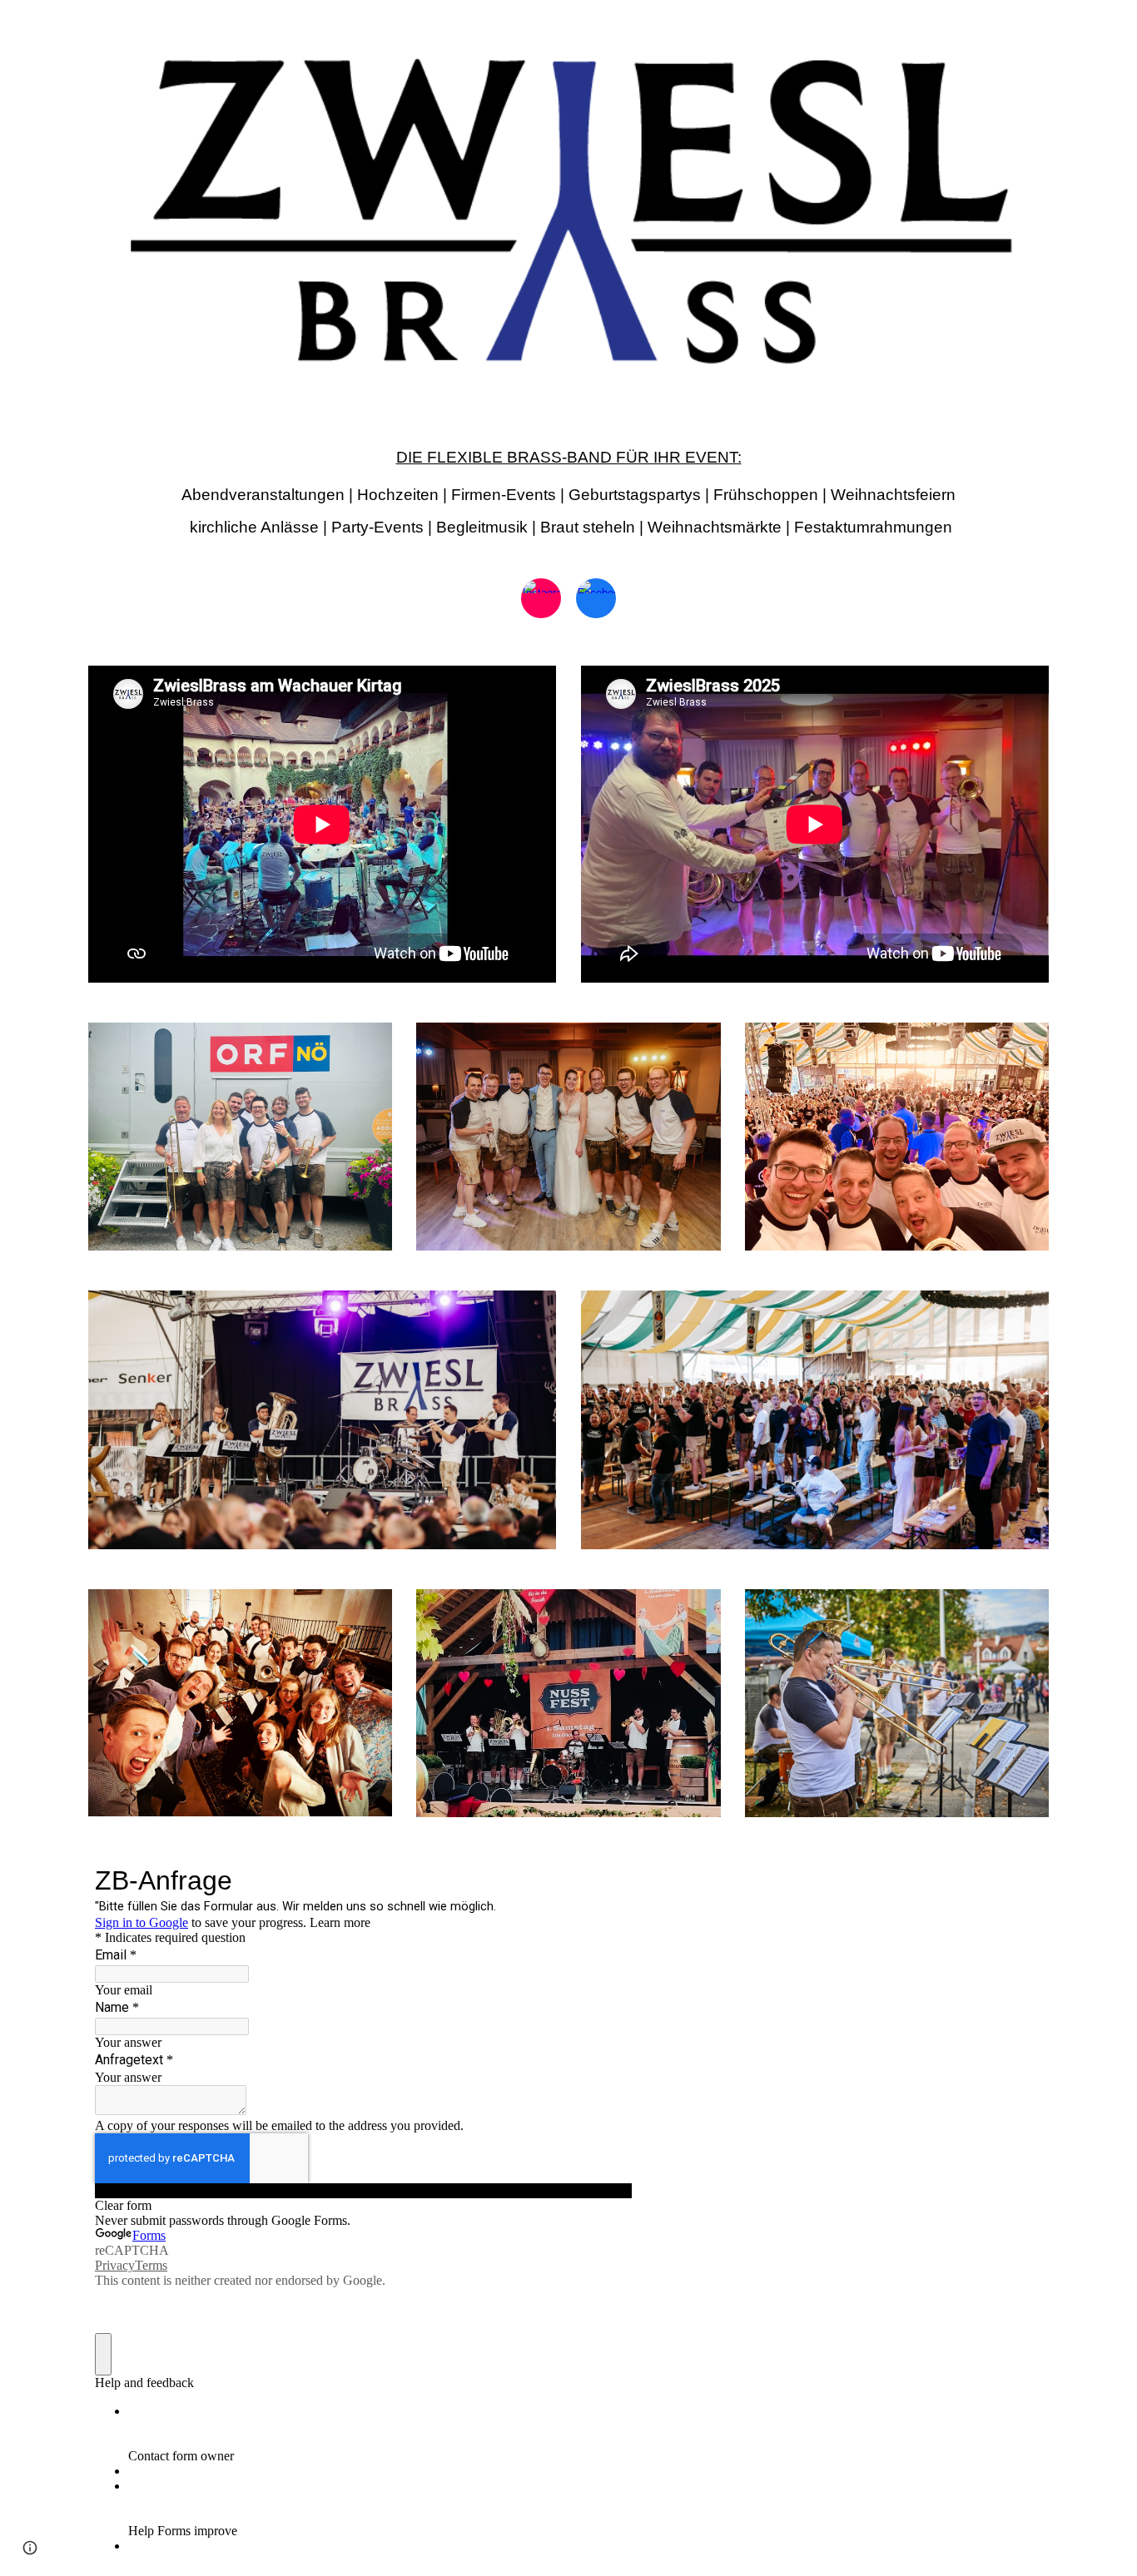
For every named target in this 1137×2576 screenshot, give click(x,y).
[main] (568, 485)
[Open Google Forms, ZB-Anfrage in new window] (607, 1879)
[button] (30, 2548)
